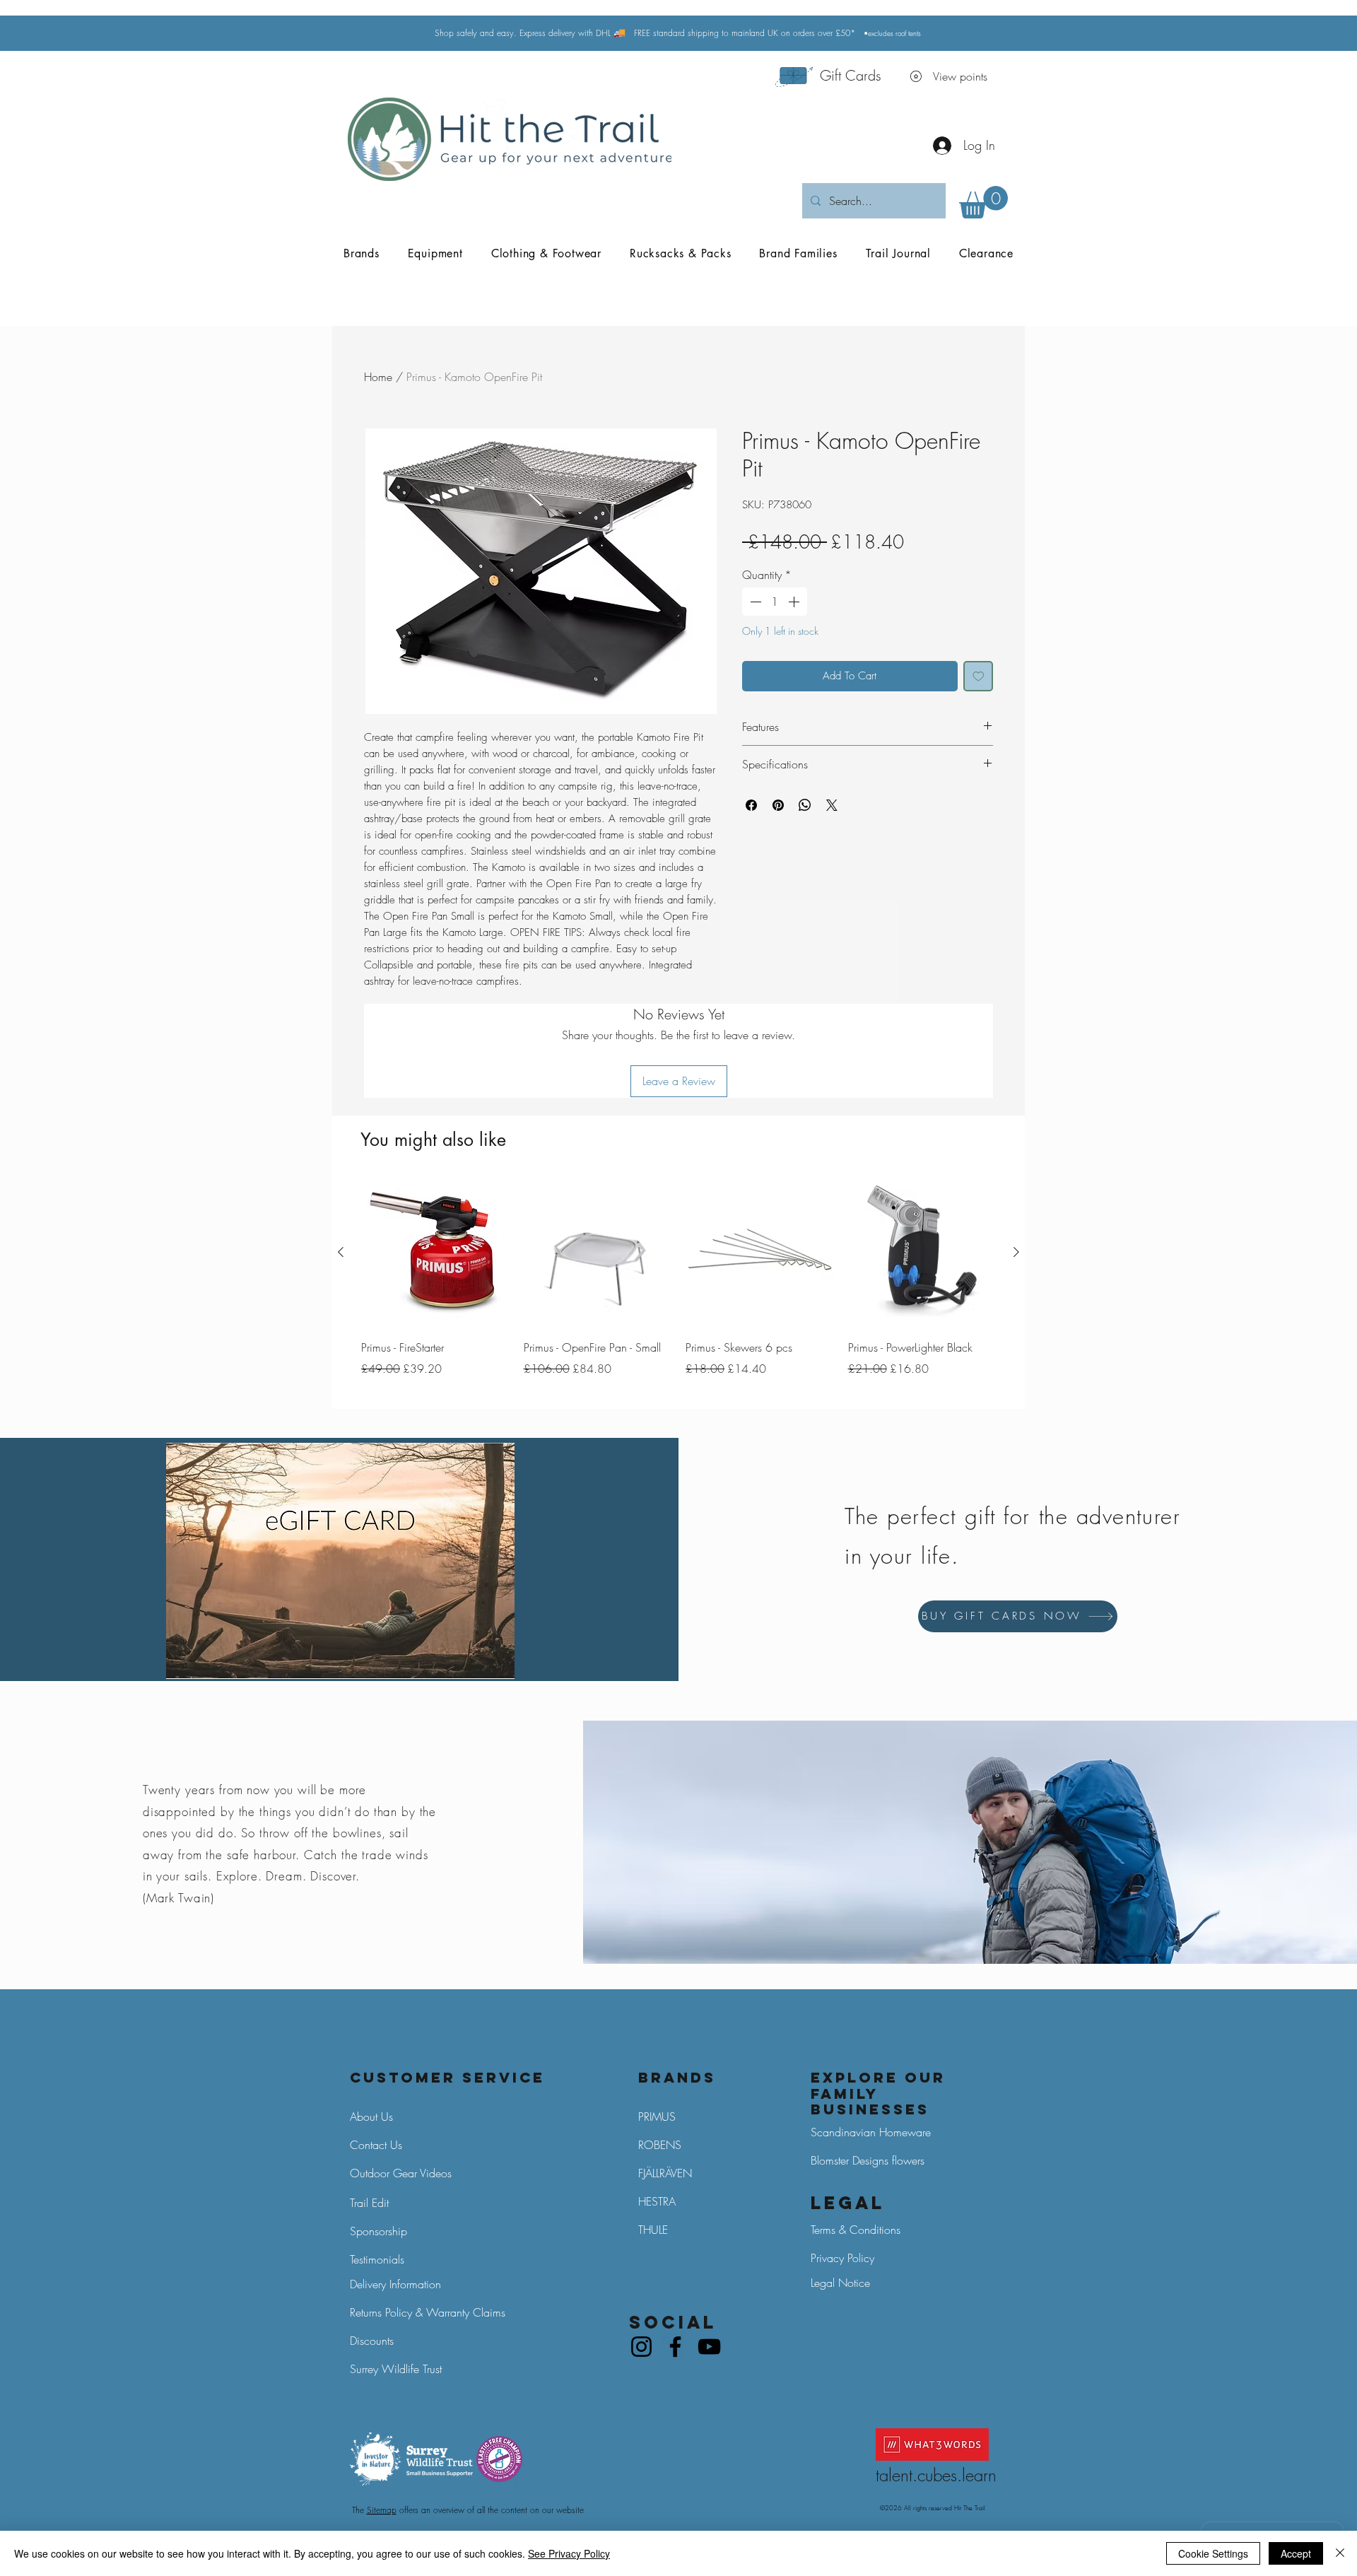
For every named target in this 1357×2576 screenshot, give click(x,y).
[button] (983, 202)
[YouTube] (709, 2347)
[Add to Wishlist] (979, 676)
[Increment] (795, 602)
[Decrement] (754, 602)
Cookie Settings (1213, 2553)
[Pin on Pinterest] (778, 805)
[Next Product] (1016, 1252)
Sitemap (382, 2510)
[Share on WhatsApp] (805, 805)
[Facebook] (675, 2347)
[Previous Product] (341, 1252)
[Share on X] (832, 805)
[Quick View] (435, 1253)
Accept (1296, 2553)
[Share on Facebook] (751, 805)
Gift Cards (851, 75)
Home (378, 377)
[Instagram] (641, 2347)
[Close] (1340, 2553)
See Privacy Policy (569, 2553)
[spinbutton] (775, 602)
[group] (678, 1288)
